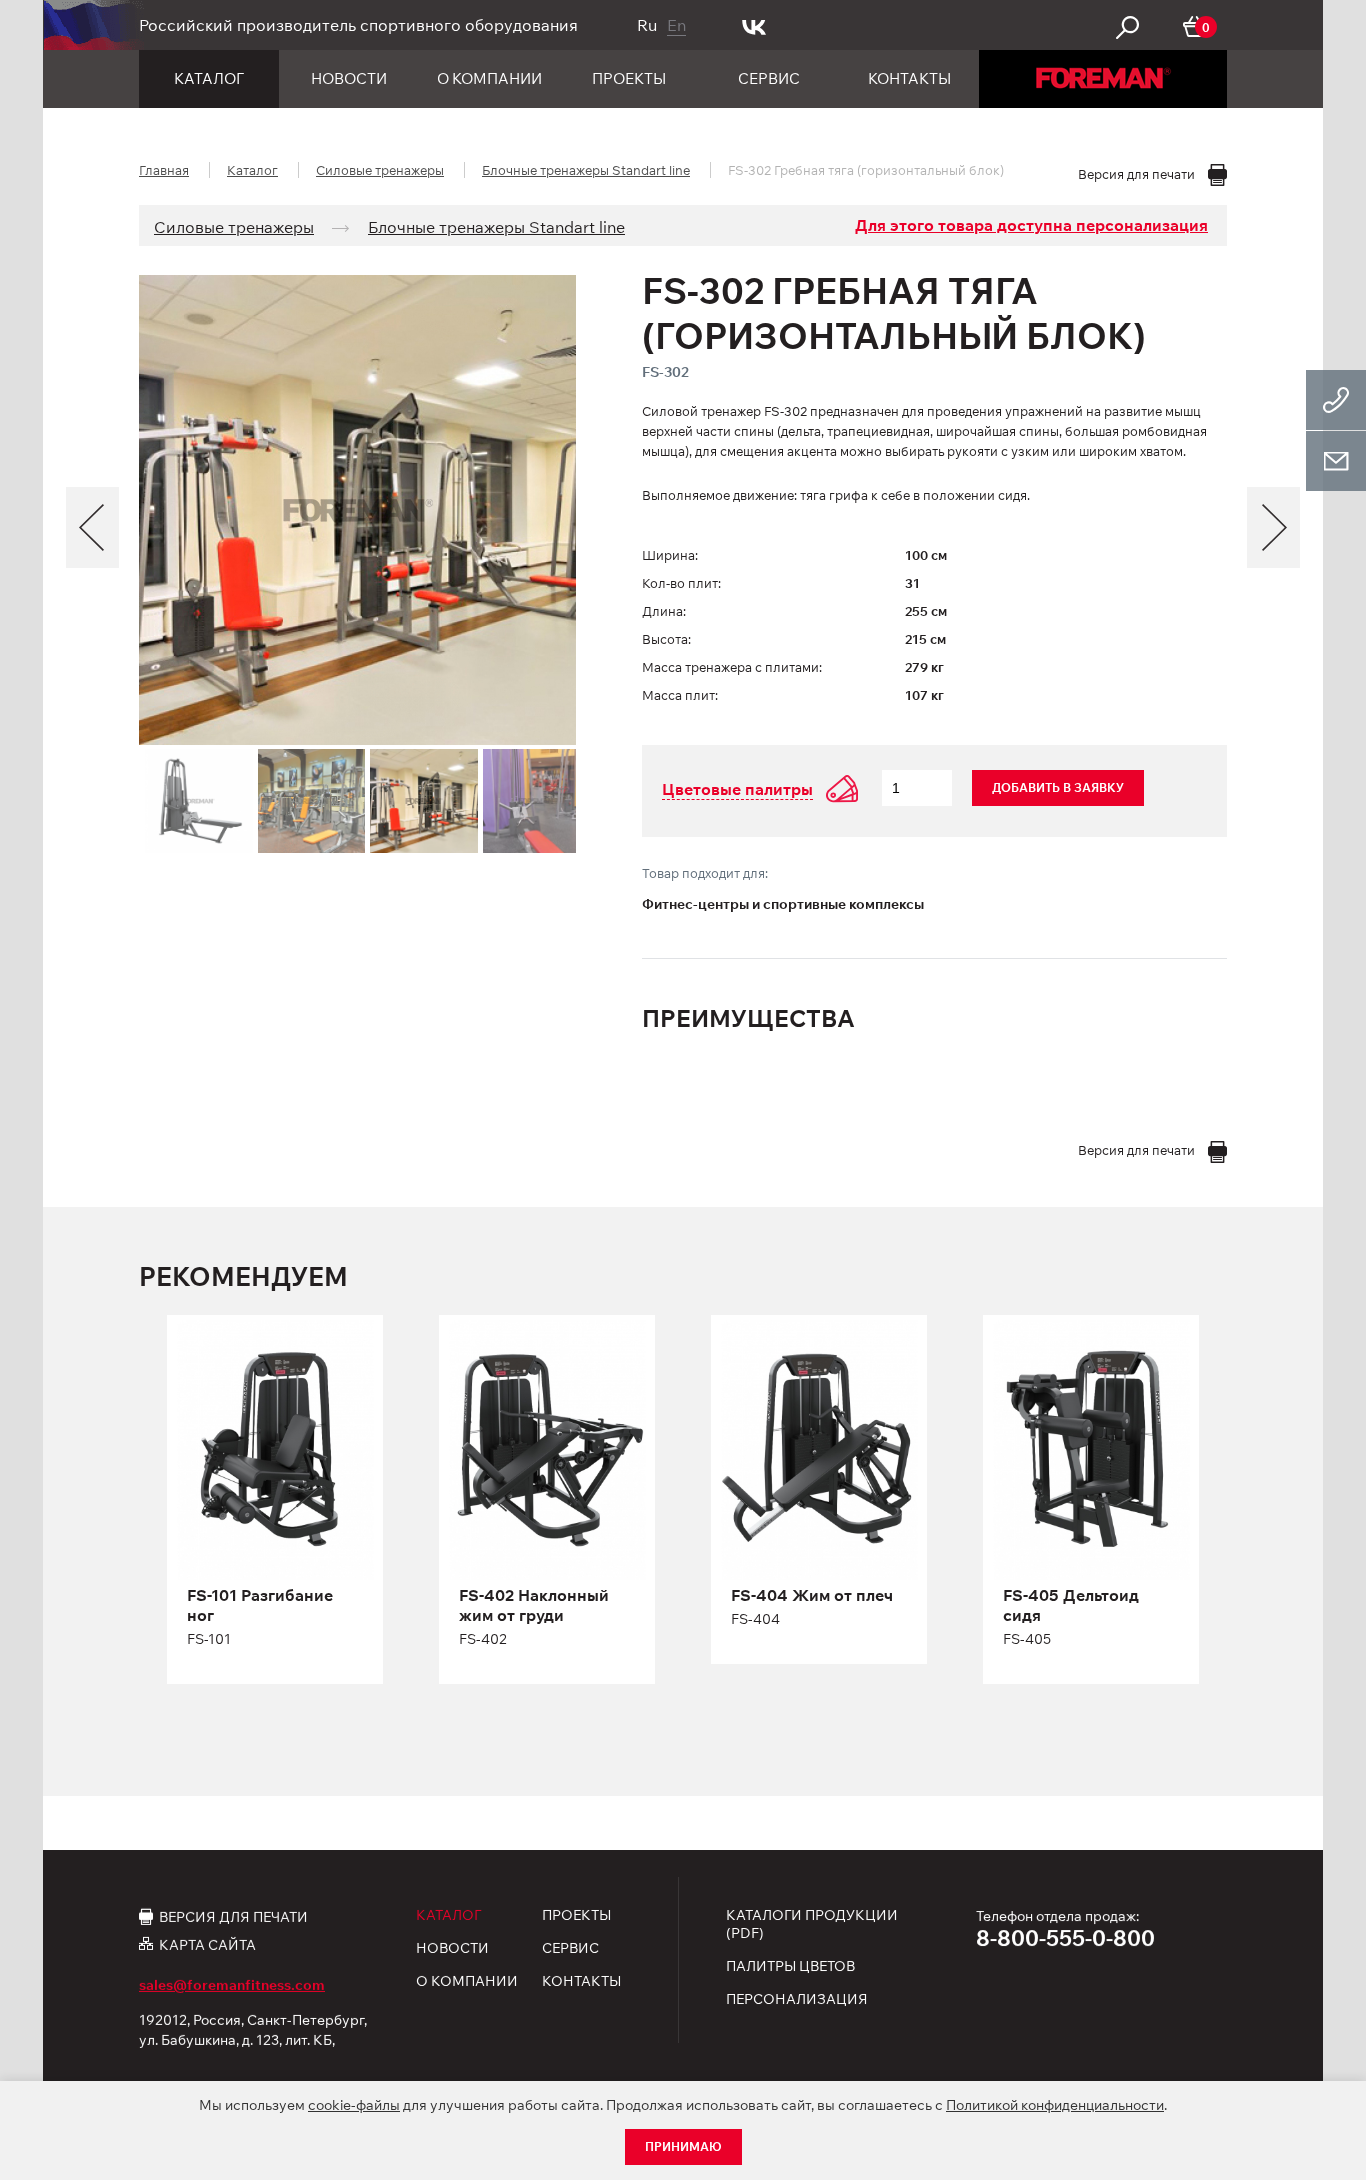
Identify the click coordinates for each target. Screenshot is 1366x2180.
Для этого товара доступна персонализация (1031, 225)
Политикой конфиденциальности (1055, 2105)
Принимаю (683, 2146)
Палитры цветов (790, 1966)
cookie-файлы (354, 2105)
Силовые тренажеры (380, 170)
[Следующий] (1273, 527)
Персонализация (797, 1999)
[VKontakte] (754, 25)
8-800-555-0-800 (1065, 1938)
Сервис (769, 78)
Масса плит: (680, 695)
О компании (489, 78)
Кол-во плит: (681, 583)
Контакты (909, 78)
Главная (164, 170)
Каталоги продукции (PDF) (812, 1924)
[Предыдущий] (92, 527)
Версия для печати (233, 1916)
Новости (349, 78)
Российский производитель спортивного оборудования (358, 25)
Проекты (629, 78)
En (676, 25)
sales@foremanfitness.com (232, 1985)
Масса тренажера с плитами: (732, 667)
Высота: (666, 639)
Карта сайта (207, 1944)
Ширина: (670, 555)
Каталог (209, 78)
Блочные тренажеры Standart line (586, 170)
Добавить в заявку (1058, 787)
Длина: (664, 611)
